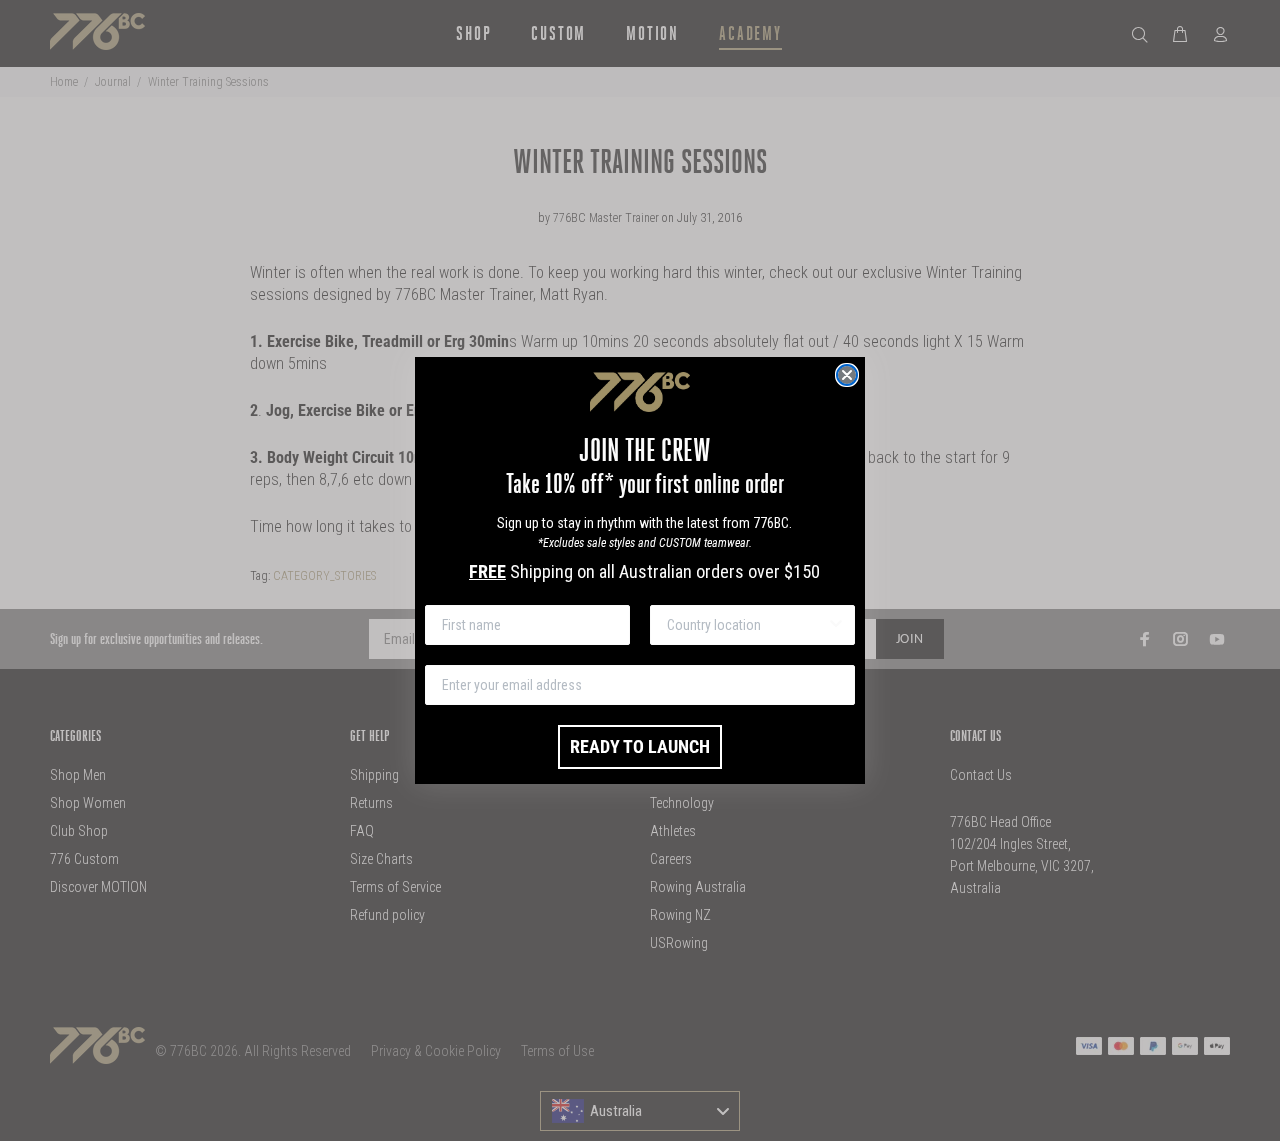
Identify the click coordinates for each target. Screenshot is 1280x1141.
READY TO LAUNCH (640, 746)
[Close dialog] (847, 375)
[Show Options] (836, 625)
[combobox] (746, 625)
